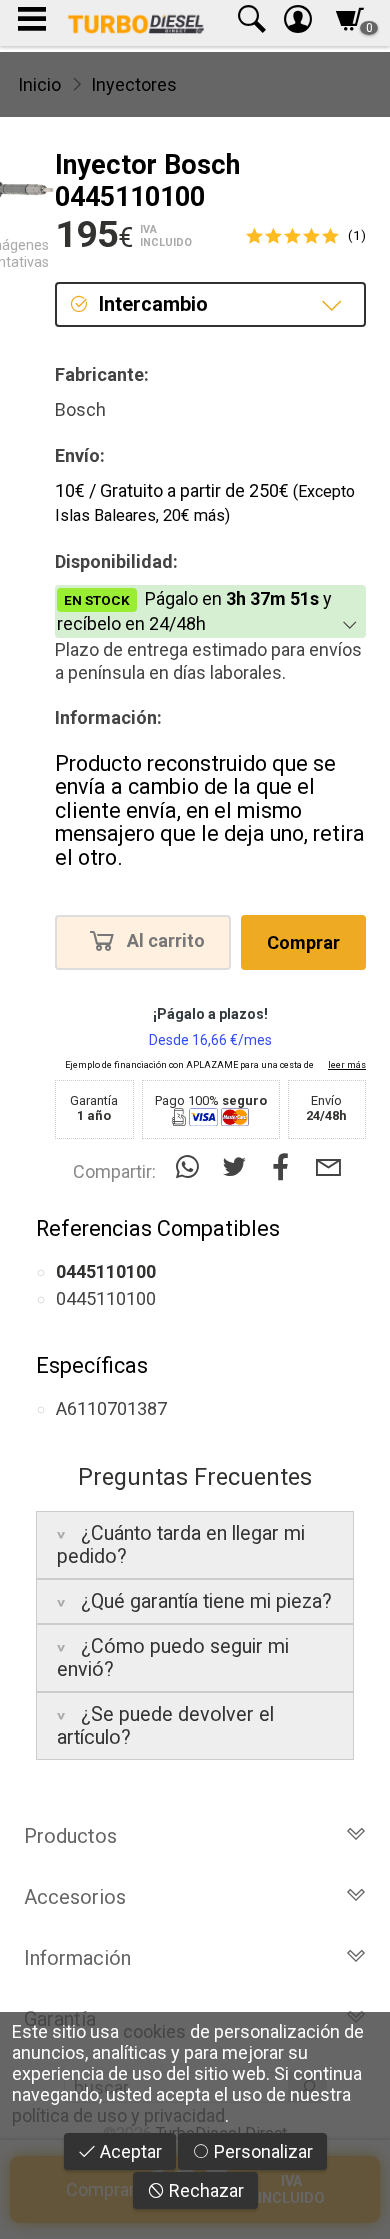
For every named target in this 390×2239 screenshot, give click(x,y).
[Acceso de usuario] (298, 23)
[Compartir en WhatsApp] (191, 1167)
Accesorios (75, 1897)
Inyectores (134, 84)
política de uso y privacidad (118, 2115)
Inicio (39, 84)
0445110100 (106, 1298)
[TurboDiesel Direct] (135, 23)
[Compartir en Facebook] (285, 1167)
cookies (154, 2031)
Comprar (303, 942)
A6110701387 (111, 1408)
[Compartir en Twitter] (238, 1167)
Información (77, 1958)
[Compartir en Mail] (328, 1167)
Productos (70, 1836)
